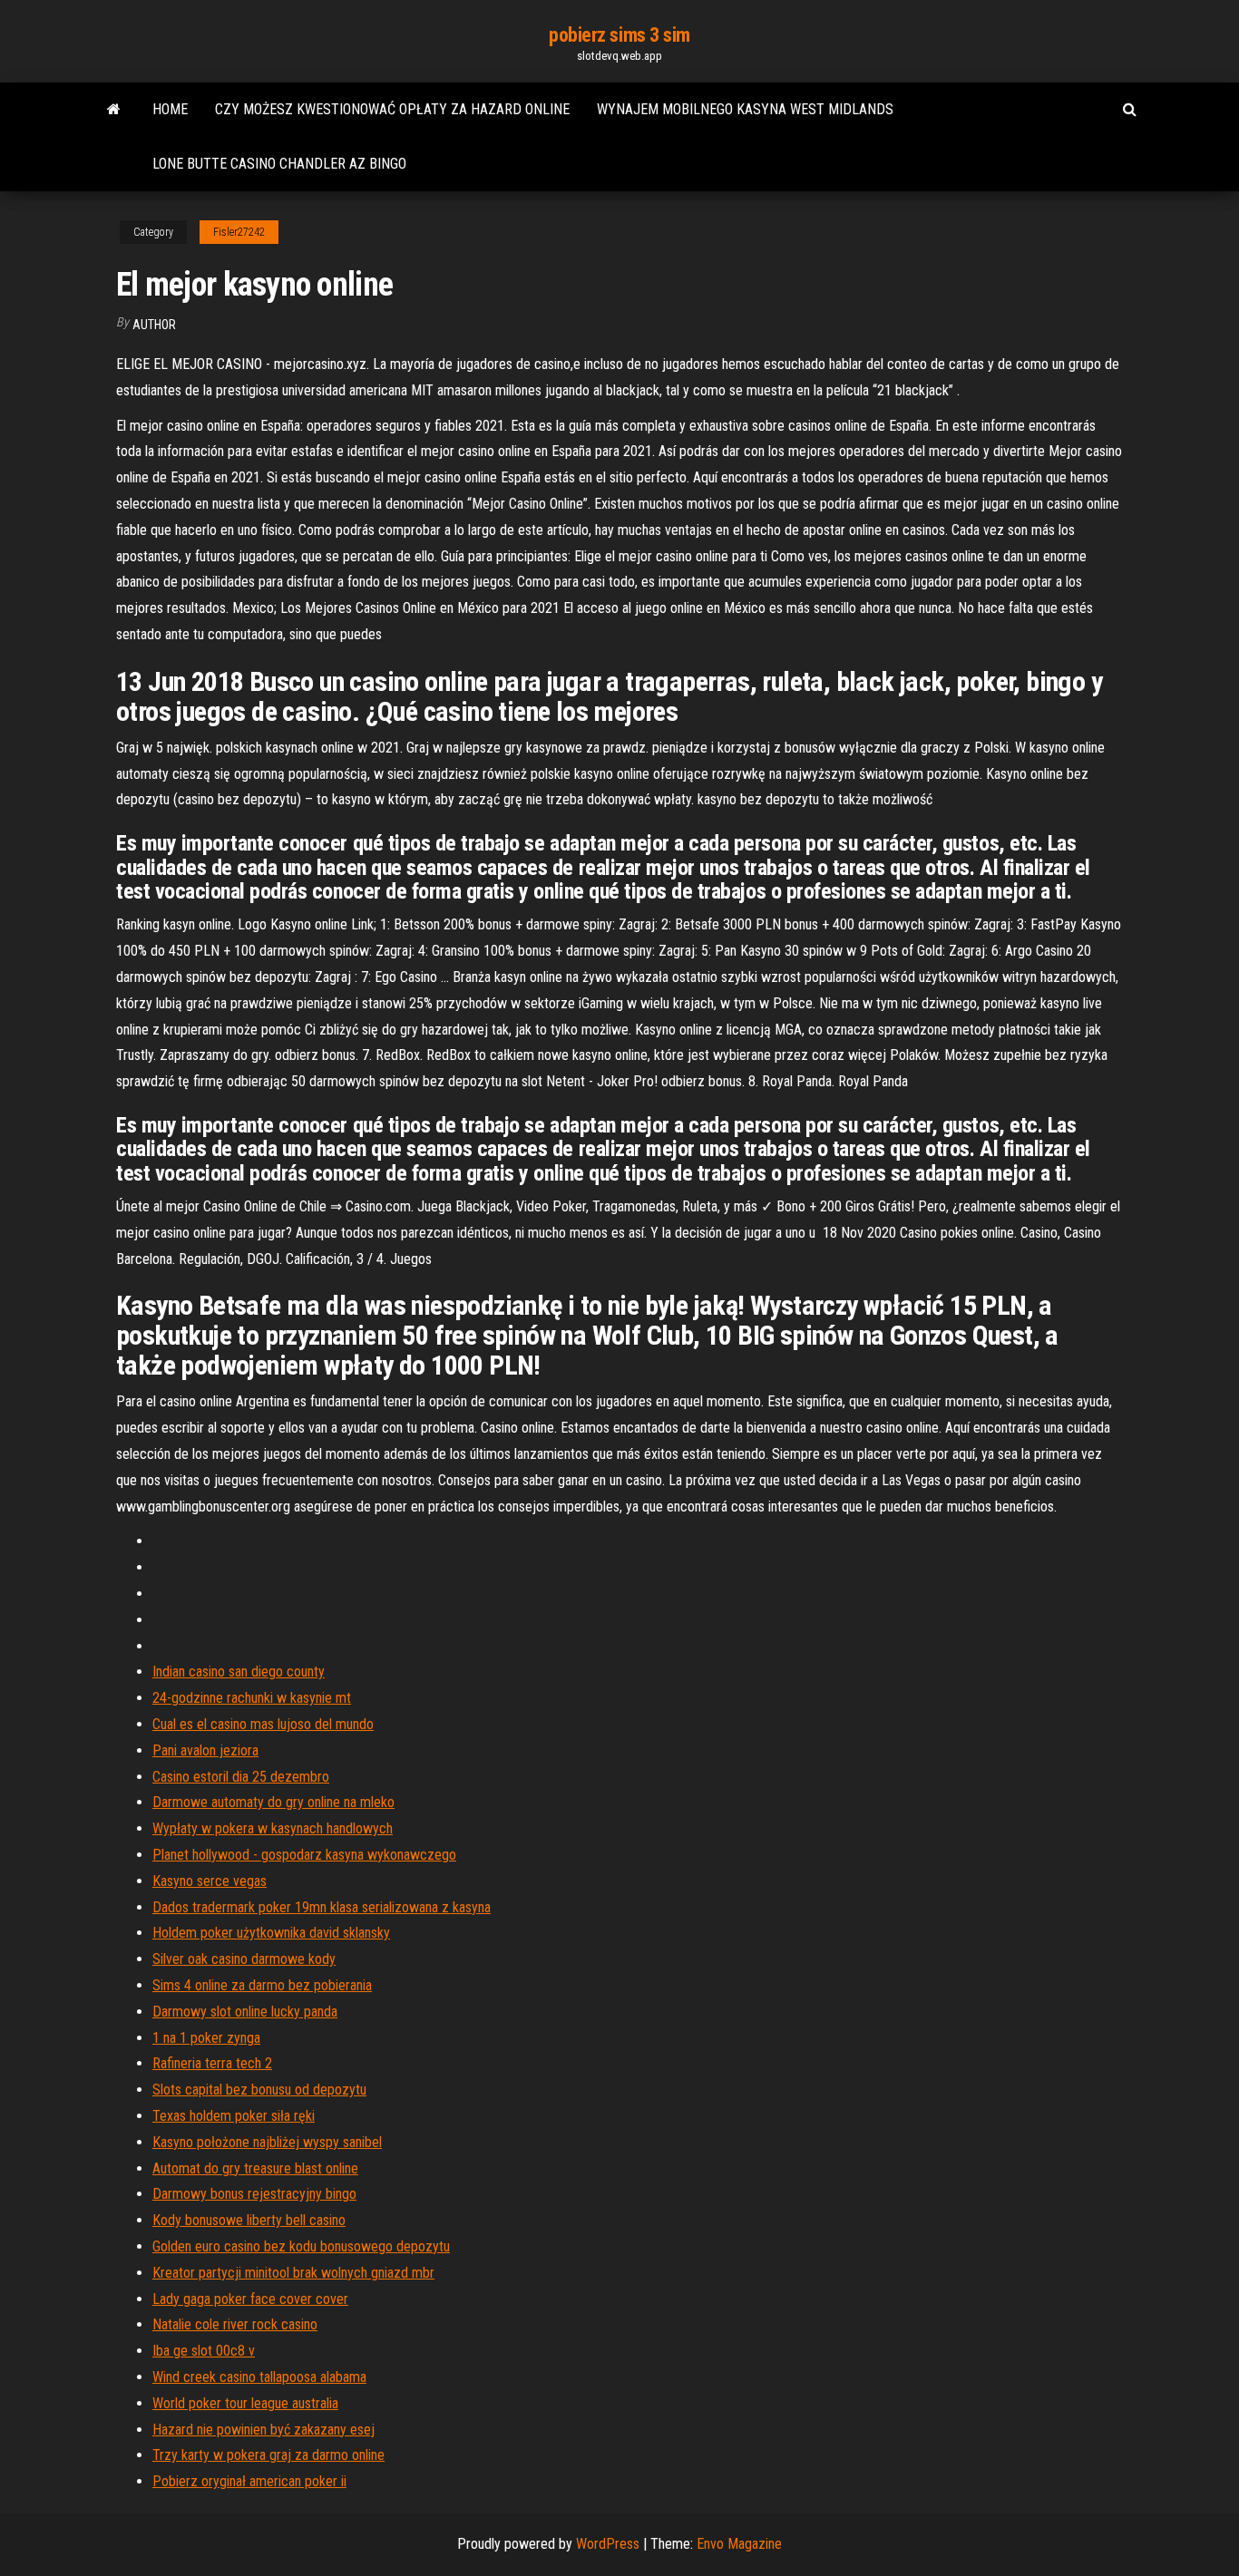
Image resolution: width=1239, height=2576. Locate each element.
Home (170, 109)
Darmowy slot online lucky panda (245, 2012)
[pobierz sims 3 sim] (114, 110)
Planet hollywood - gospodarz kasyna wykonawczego (304, 1855)
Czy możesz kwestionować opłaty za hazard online (392, 109)
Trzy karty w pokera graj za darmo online (268, 2455)
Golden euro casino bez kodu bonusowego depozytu (301, 2246)
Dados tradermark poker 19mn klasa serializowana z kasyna (322, 1907)
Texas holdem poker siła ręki (234, 2116)
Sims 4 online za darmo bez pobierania (262, 1985)
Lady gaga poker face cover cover (250, 2299)
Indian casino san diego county (239, 1672)
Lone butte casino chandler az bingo (279, 164)
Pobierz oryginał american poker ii (249, 2481)
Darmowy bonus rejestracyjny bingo (254, 2194)
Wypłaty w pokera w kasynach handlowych (273, 1828)
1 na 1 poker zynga (206, 2038)
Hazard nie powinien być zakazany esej (263, 2430)
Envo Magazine (739, 2544)
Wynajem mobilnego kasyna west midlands (745, 109)
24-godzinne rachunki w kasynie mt (252, 1698)
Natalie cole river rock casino (235, 2324)
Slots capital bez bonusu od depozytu (259, 2090)
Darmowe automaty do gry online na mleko (273, 1802)
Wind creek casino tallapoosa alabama (259, 2377)
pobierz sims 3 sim (619, 35)
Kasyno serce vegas (210, 1881)
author (154, 325)
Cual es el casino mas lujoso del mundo (263, 1724)
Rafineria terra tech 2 (212, 2063)
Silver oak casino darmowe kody (244, 1959)
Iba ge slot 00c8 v (204, 2351)
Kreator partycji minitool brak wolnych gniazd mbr (293, 2273)
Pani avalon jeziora (205, 1750)
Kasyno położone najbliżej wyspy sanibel (267, 2142)
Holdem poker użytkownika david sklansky (271, 1933)
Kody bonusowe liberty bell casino (249, 2220)
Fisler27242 (239, 232)
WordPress (608, 2544)
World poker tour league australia (245, 2403)
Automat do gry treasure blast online (255, 2168)
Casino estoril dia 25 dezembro (241, 1777)
